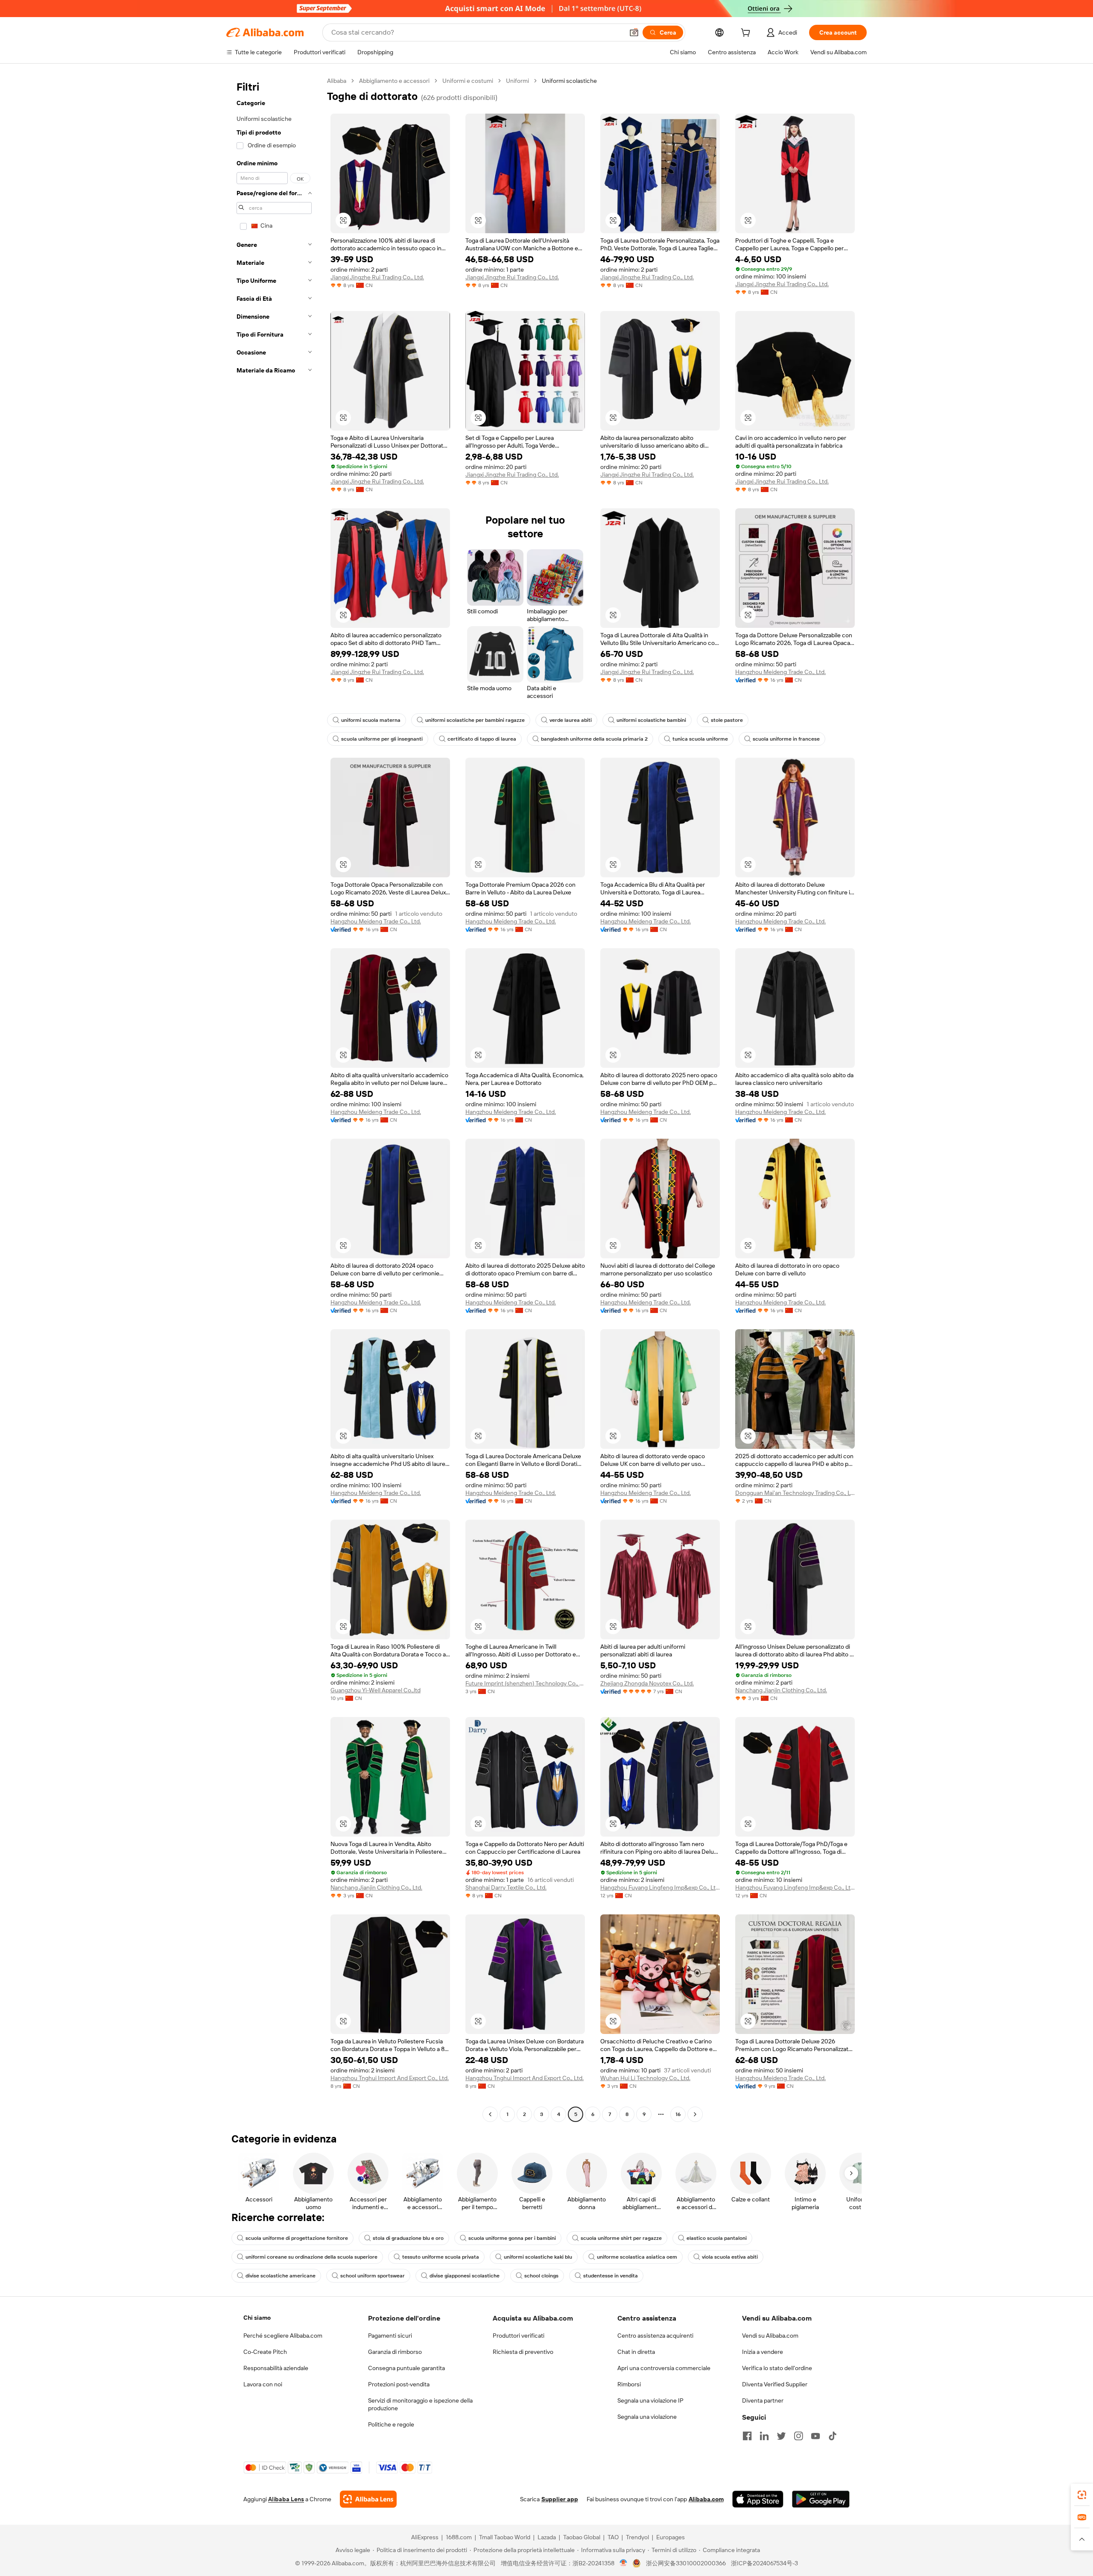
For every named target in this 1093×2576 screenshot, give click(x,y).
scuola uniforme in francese (786, 739)
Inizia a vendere (763, 2352)
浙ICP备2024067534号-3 (764, 2563)
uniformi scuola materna (371, 720)
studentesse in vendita (611, 2276)
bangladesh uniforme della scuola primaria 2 (594, 739)
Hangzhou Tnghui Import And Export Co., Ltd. (390, 2078)
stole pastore (727, 720)
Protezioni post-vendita (399, 2384)
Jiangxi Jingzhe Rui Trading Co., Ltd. (377, 277)
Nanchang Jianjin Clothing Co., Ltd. (781, 1690)
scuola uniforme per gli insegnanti (382, 739)
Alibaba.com (706, 2499)
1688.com (459, 2537)
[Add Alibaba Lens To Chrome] (368, 2499)
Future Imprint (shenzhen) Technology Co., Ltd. (525, 1683)
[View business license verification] (624, 2563)
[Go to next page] (695, 2114)
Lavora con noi (263, 2384)
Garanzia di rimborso (395, 2352)
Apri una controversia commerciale (664, 2368)
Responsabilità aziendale (276, 2368)
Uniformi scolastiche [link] (569, 81)
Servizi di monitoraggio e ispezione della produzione (420, 2404)
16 (678, 2114)
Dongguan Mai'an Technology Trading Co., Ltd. (795, 1493)
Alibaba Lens (286, 2499)
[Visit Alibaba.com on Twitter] (781, 2436)
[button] (634, 32)
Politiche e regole (391, 2424)
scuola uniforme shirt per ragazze (621, 2238)
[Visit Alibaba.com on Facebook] (747, 2436)
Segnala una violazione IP (650, 2400)
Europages (671, 2537)
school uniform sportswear (373, 2276)
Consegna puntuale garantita (406, 2368)
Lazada (547, 2537)
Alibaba (337, 81)
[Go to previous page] (490, 2114)
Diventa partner (763, 2400)
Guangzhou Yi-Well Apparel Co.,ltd (376, 1690)
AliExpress (425, 2537)
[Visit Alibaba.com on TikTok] (833, 2436)
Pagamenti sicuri (390, 2336)
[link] (1082, 2495)
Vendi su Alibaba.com (770, 2336)
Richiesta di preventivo (523, 2352)
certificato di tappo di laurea (482, 739)
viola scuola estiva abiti (730, 2257)
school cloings (541, 2276)
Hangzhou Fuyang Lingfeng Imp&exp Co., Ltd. (660, 1887)
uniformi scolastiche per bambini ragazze (475, 720)
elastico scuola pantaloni (717, 2238)
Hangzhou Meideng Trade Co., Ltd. (780, 672)
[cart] (747, 34)
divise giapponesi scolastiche (465, 2276)
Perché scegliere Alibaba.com (283, 2336)
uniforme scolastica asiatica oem (637, 2257)
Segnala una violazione (647, 2417)
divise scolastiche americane (281, 2276)
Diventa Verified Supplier (775, 2384)
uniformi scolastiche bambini (651, 720)
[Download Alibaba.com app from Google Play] (821, 2499)
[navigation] (274, 1099)
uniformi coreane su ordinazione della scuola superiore (311, 2257)
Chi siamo (257, 2318)
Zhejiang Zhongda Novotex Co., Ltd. (647, 1683)
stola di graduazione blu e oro (408, 2238)
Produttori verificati (519, 2336)
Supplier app (560, 2499)
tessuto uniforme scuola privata (441, 2257)
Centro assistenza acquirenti (655, 2336)
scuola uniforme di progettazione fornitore (297, 2238)
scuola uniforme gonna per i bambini (512, 2238)
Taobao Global (582, 2537)
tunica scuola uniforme (700, 739)
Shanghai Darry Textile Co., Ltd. (506, 1887)
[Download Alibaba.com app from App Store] (758, 2499)
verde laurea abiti (571, 720)
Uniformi (517, 81)
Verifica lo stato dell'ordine (777, 2368)
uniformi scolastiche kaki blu (538, 2257)
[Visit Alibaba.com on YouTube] (815, 2436)
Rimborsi (629, 2384)
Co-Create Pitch (265, 2352)
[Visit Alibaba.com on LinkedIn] (764, 2436)
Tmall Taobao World (505, 2537)
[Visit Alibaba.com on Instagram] (798, 2436)
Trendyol (637, 2537)
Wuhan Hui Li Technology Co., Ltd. (645, 2078)
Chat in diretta (636, 2352)
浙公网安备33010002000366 (686, 2563)
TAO (613, 2537)
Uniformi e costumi (468, 81)
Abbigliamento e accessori (394, 81)
